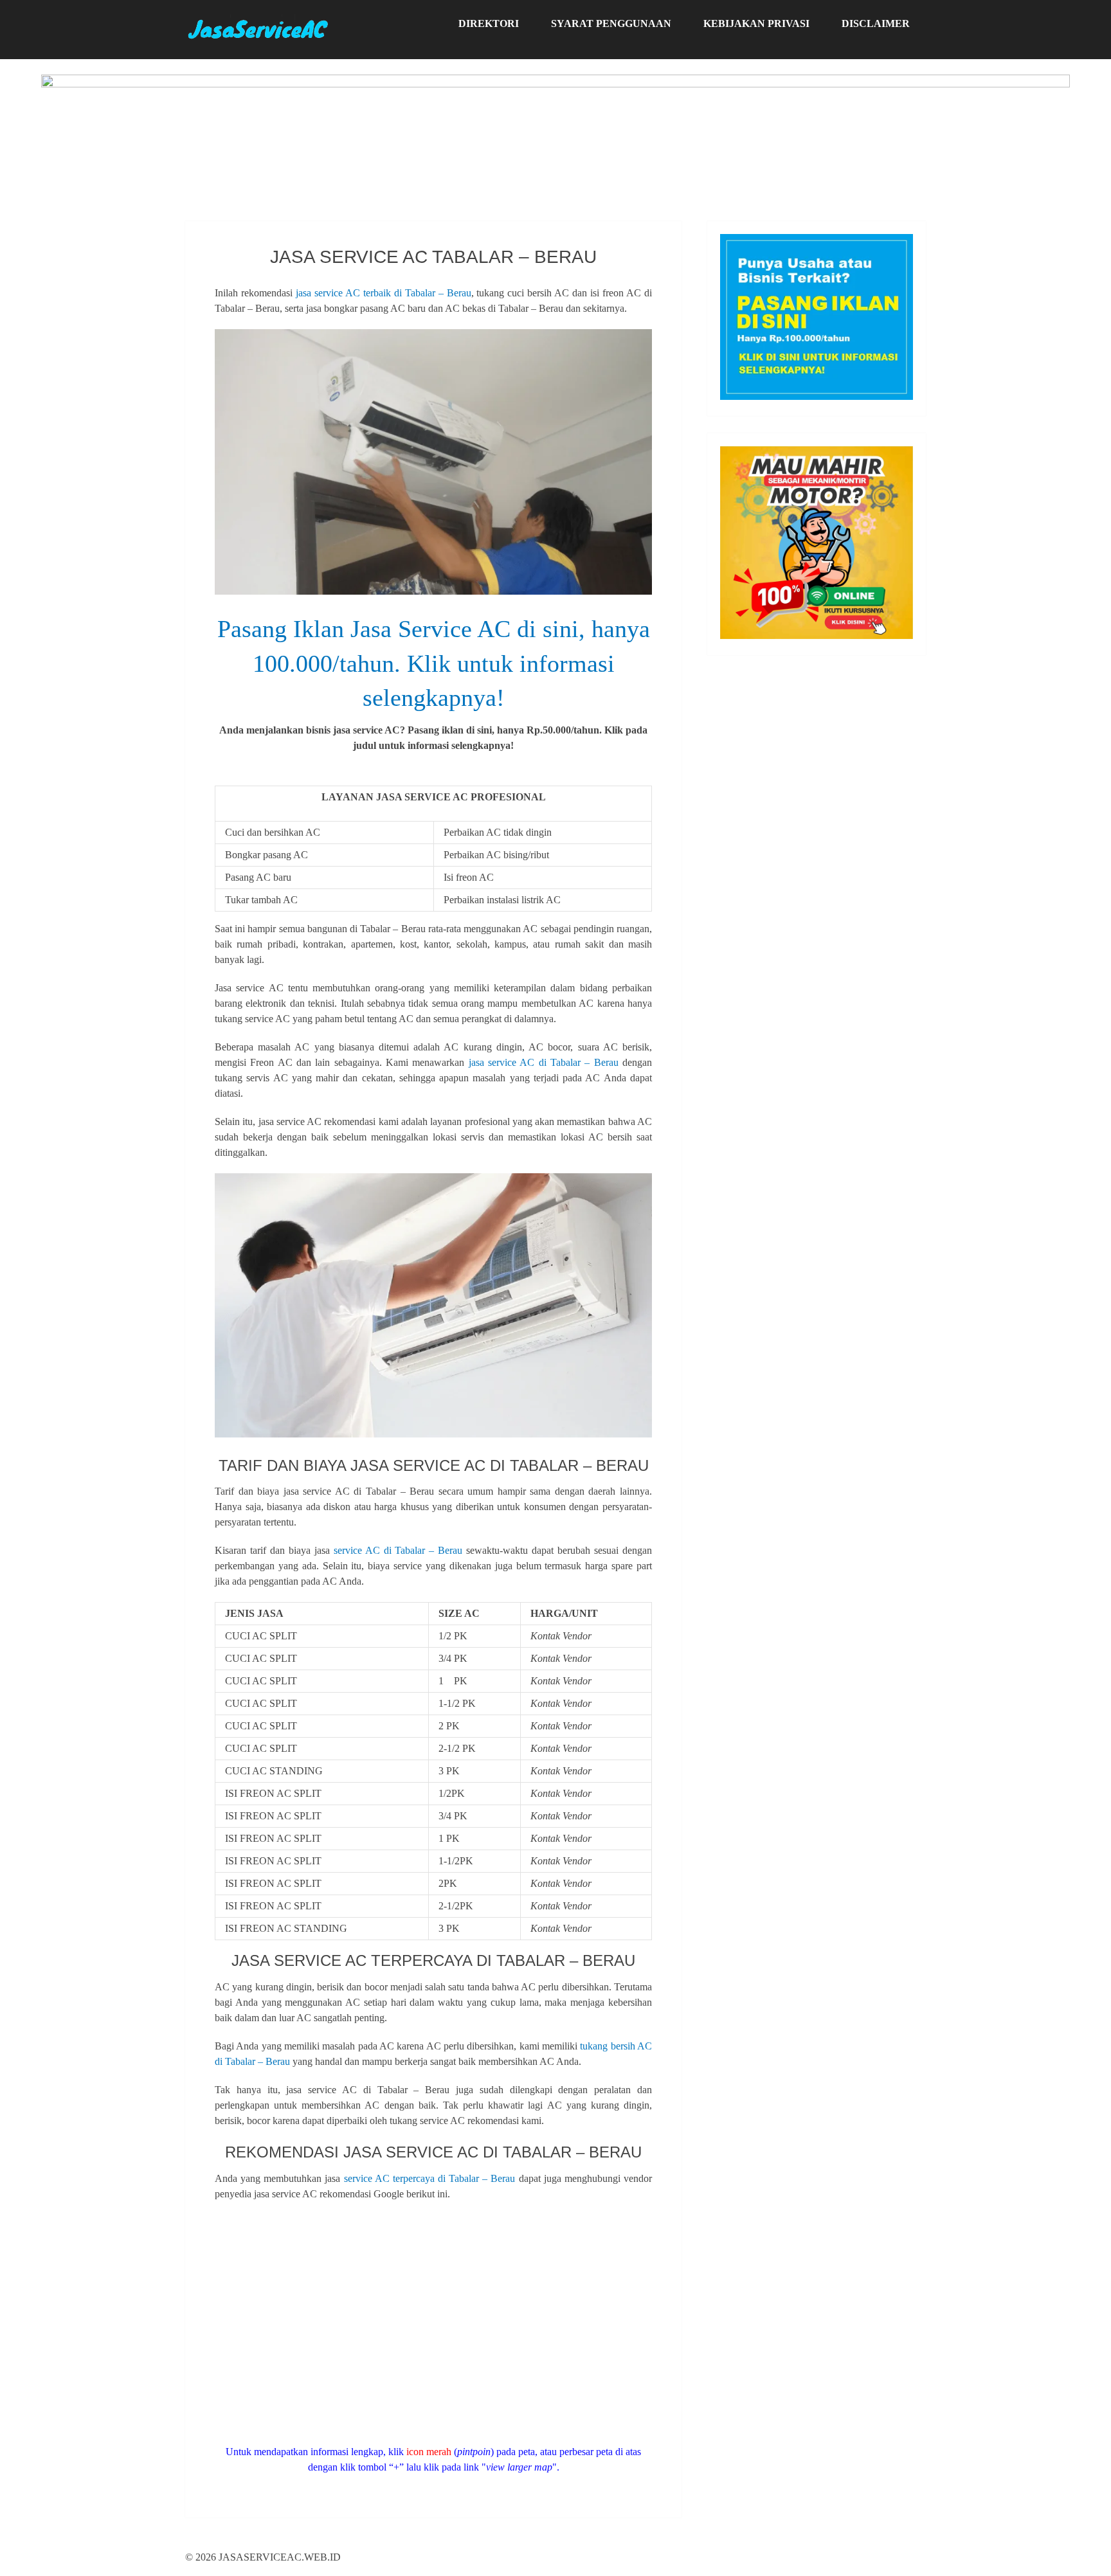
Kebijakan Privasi (756, 23)
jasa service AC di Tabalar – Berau (544, 1062)
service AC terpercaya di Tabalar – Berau (430, 2178)
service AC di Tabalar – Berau (398, 1550)
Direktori (489, 23)
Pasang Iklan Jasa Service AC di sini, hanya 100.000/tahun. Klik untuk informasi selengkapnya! (434, 663)
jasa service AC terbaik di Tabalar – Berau (384, 293)
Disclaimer (876, 23)
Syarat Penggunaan (611, 23)
